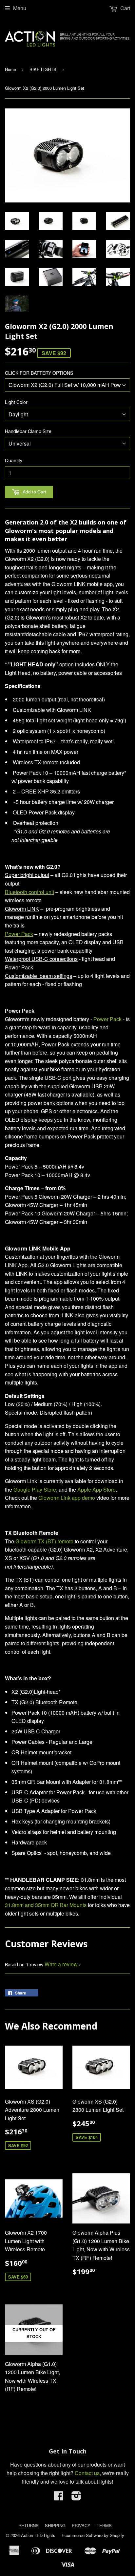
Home (10, 69)
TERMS (104, 2525)
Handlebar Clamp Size (28, 431)
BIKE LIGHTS (43, 69)
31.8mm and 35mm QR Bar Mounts (46, 1905)
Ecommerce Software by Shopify (93, 2535)
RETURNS (29, 2525)
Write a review (61, 1964)
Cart (125, 8)
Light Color (16, 402)
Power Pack (107, 1019)
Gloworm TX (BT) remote (44, 1541)
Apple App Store (96, 1489)
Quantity (14, 460)
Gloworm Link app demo (67, 1498)
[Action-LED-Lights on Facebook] (59, 2498)
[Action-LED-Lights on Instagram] (76, 2498)
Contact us (87, 2473)
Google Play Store (35, 1489)
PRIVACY (81, 2525)
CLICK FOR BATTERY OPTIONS (39, 373)
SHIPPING (55, 2525)
